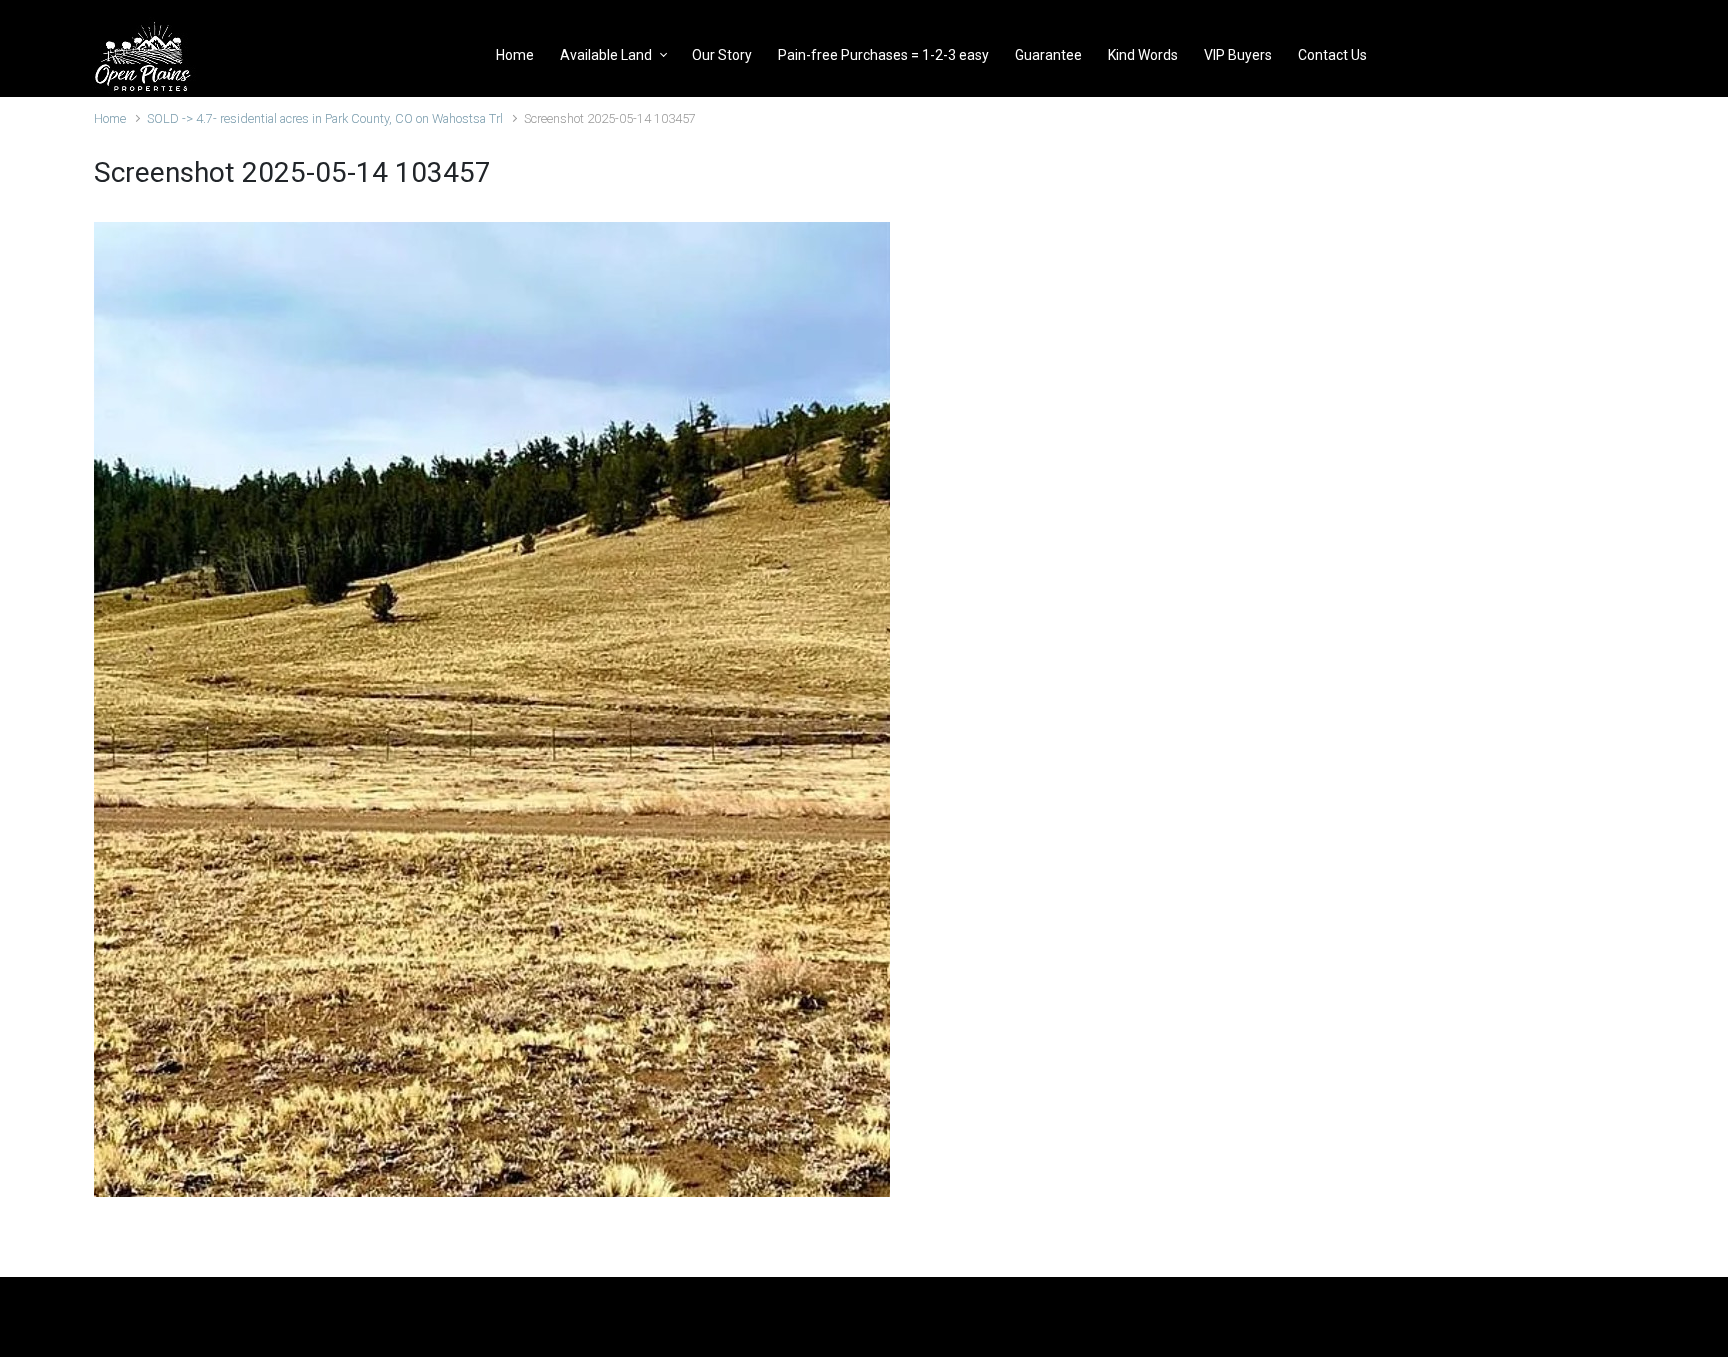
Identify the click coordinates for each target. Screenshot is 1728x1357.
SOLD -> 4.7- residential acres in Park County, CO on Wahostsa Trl (325, 118)
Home (110, 118)
